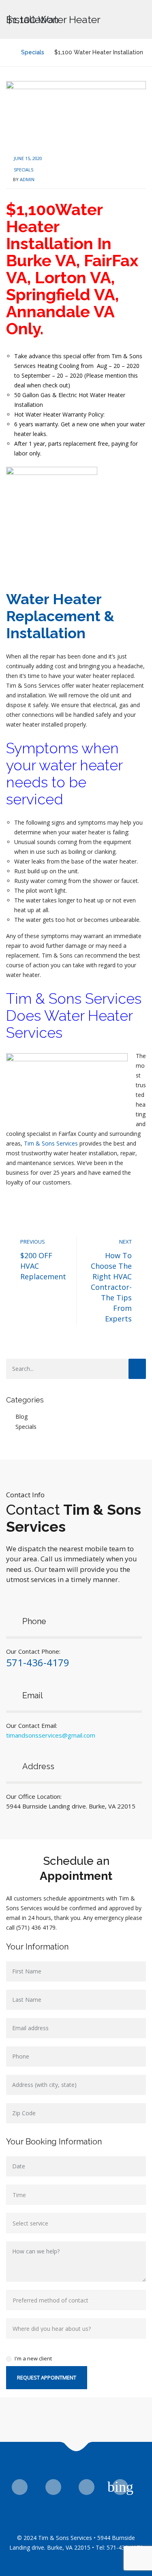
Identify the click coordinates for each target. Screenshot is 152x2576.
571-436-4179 (38, 1662)
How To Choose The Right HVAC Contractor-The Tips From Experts (111, 1287)
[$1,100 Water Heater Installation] (76, 114)
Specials (24, 170)
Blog (21, 1416)
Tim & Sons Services (51, 1143)
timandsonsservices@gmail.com (51, 1735)
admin (27, 179)
